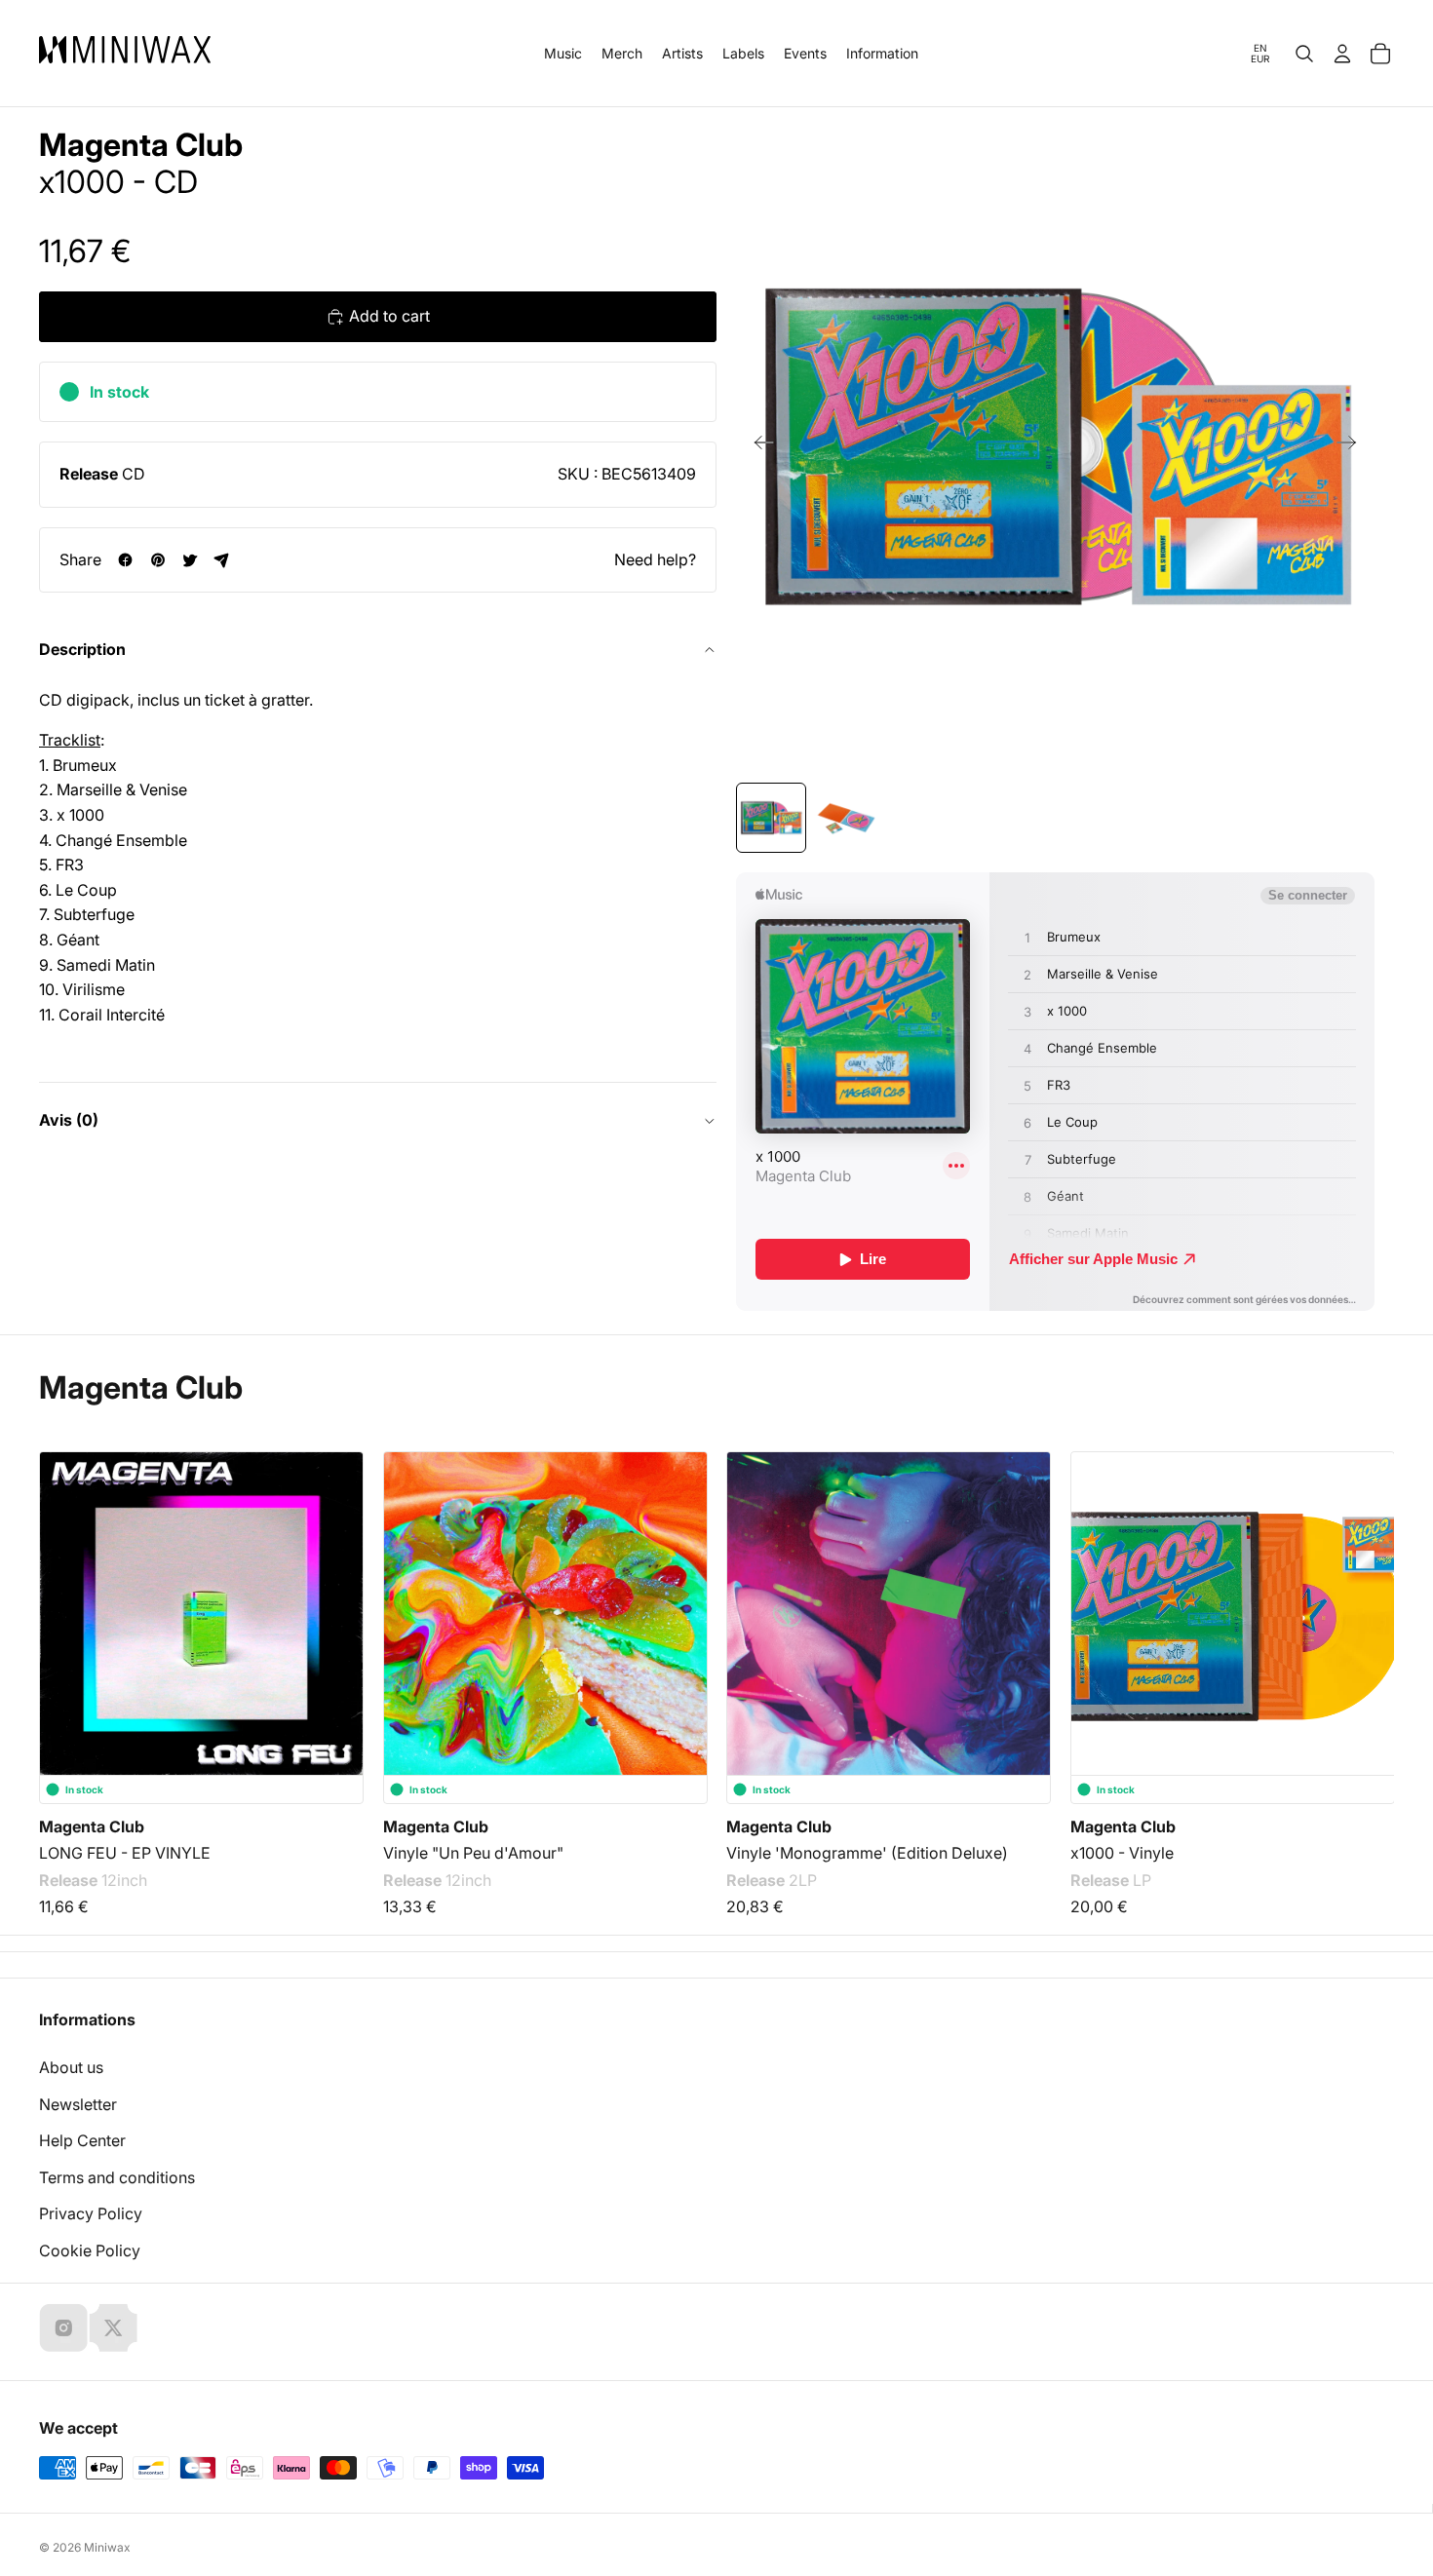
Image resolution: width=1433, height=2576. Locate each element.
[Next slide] (1353, 446)
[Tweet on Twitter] (190, 560)
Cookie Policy (90, 2250)
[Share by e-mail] (222, 560)
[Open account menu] (1342, 54)
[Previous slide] (758, 446)
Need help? (655, 558)
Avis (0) (69, 1120)
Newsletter (78, 2104)
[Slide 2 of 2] (845, 818)
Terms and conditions (117, 2177)
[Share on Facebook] (125, 560)
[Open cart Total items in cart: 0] (1380, 54)
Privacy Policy (91, 2213)
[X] (113, 2327)
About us (71, 2067)
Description (82, 649)
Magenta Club (141, 145)
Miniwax (107, 2547)
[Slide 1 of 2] (771, 818)
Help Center (82, 2140)
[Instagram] (63, 2327)
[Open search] (1304, 54)
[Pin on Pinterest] (157, 560)
